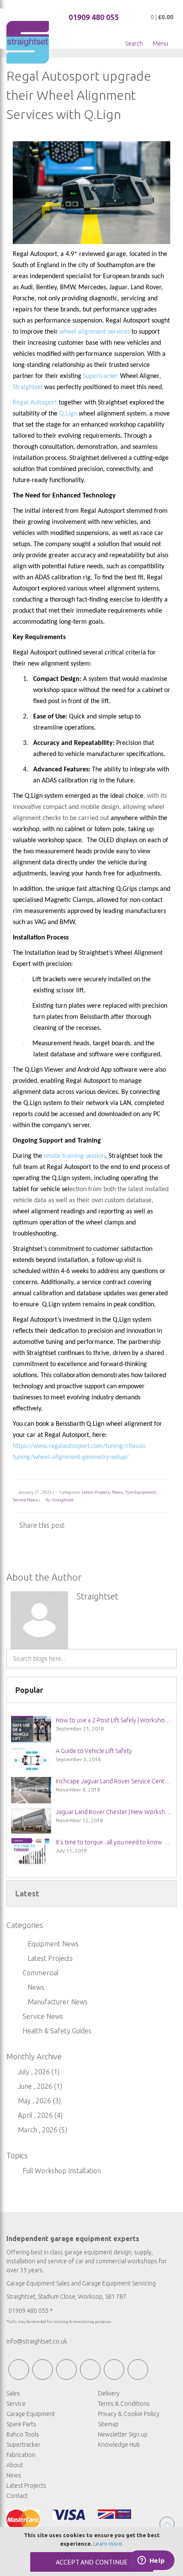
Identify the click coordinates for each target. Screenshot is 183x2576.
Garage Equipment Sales (38, 2283)
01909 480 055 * (31, 2311)
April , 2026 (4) (38, 2115)
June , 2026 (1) (37, 2086)
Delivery (109, 2393)
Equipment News (53, 1944)
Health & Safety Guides (57, 2031)
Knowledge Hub (119, 2445)
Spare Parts (21, 2424)
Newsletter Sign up (123, 2434)
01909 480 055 (94, 17)
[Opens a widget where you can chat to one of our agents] (151, 2561)
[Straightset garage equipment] (28, 42)
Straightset (63, 1500)
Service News (25, 1500)
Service (16, 2404)
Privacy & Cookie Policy (129, 2414)
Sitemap (108, 2424)
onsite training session (74, 1156)
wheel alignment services (95, 332)
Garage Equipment (31, 2414)
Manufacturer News (58, 2002)
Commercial (41, 1973)
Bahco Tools (23, 2434)
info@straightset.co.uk (37, 2341)
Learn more (108, 2544)
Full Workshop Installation (61, 2171)
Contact (17, 2496)
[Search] (170, 1655)
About (15, 2465)
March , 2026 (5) (40, 2130)
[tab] (91, 1690)
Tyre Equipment (140, 1492)
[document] (91, 2551)
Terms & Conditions (124, 2404)
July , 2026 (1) (36, 2072)
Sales (13, 2393)
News (117, 1492)
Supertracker (101, 376)
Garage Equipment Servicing (119, 2283)
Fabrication (21, 2455)
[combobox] (91, 1659)
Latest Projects (96, 1492)
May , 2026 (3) (37, 2101)
